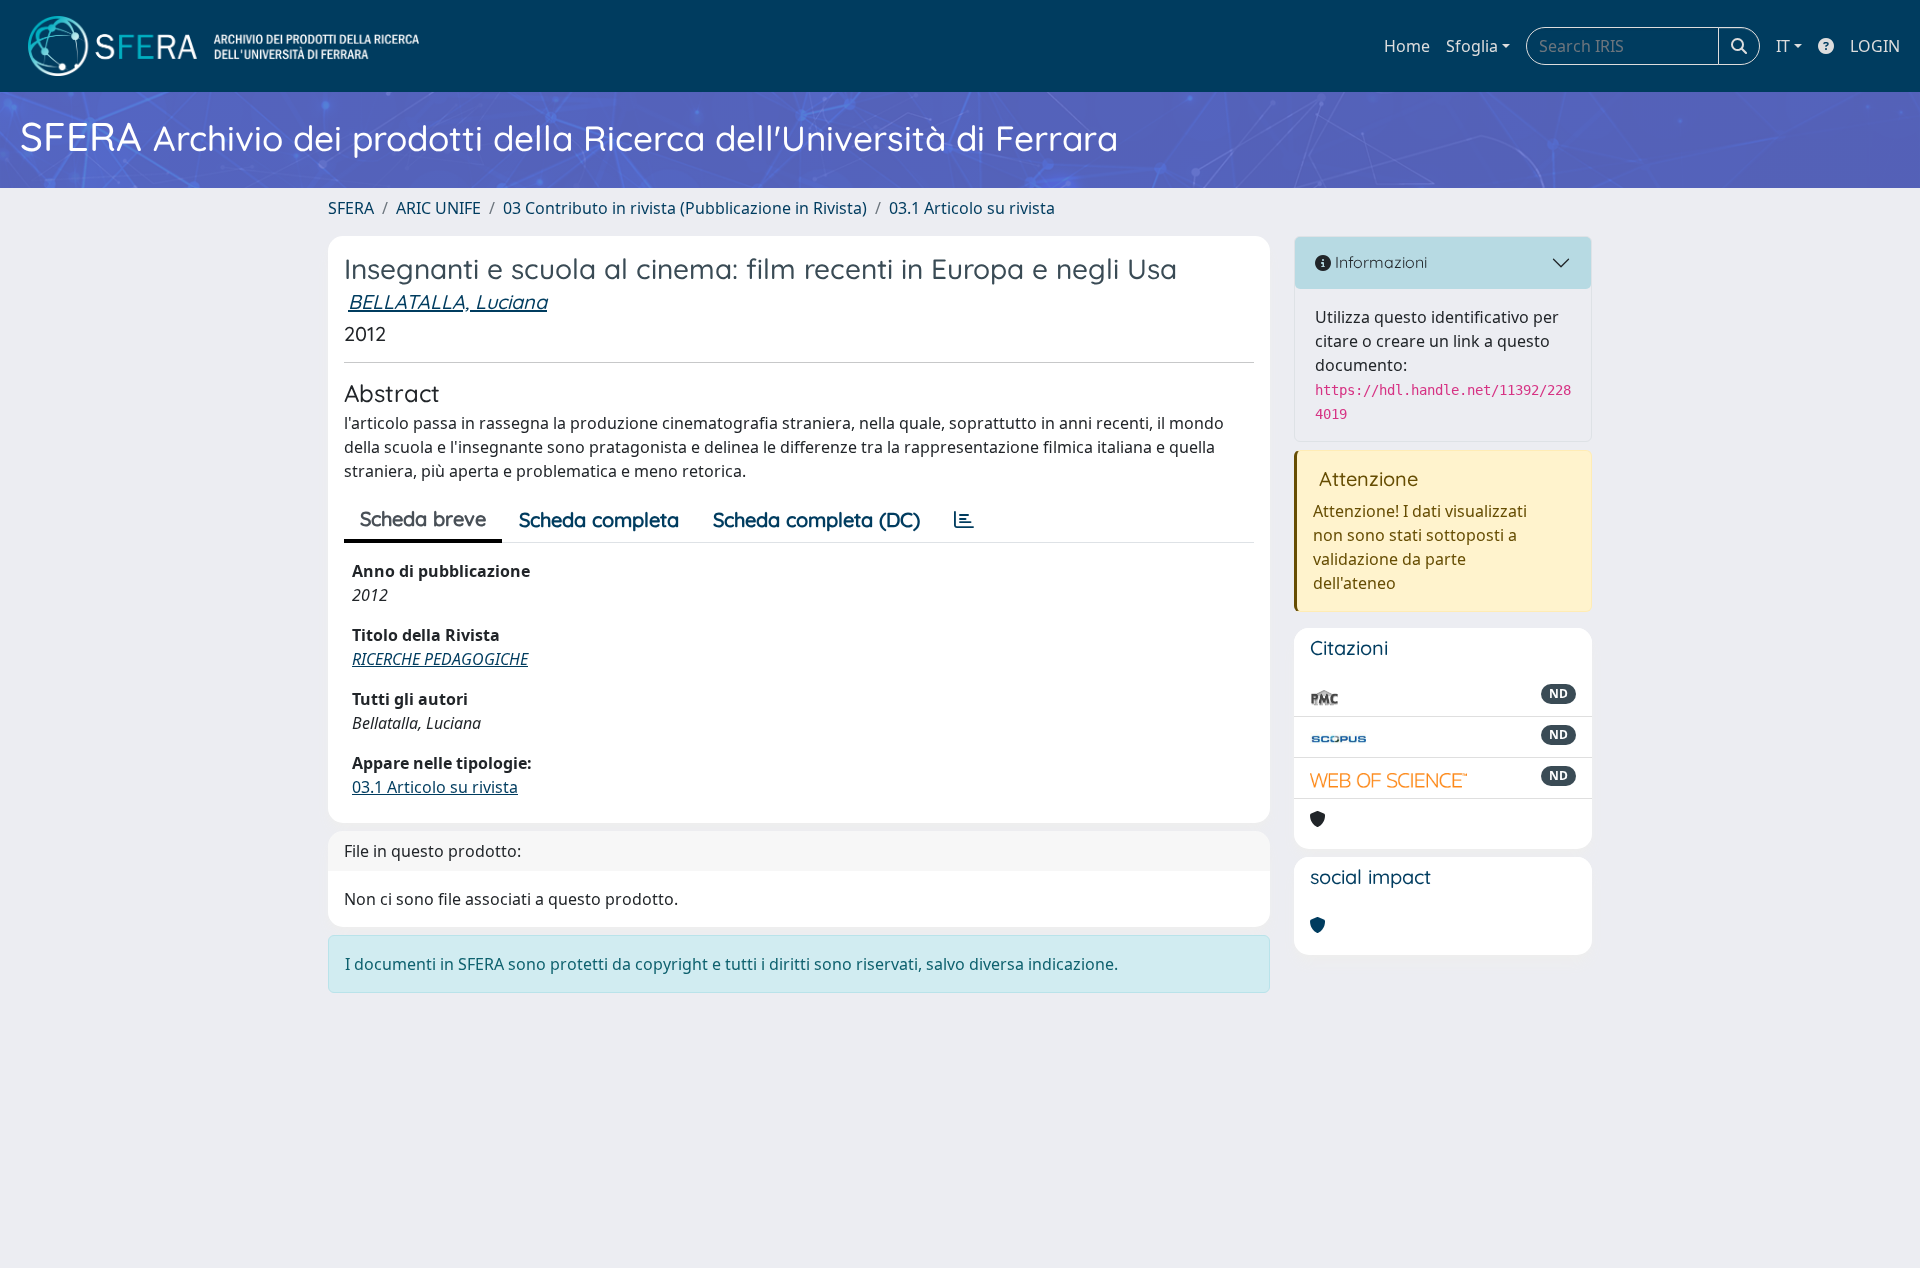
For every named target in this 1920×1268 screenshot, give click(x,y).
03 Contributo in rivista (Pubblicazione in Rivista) (685, 208)
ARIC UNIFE (438, 208)
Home (1407, 46)
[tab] (964, 520)
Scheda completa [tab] (599, 519)
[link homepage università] (223, 46)
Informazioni (1379, 262)
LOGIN (1875, 46)
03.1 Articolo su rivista (972, 208)
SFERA (351, 208)
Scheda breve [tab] (423, 518)
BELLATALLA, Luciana (447, 301)
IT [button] (1783, 46)
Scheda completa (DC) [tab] (816, 519)
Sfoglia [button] (1472, 46)
